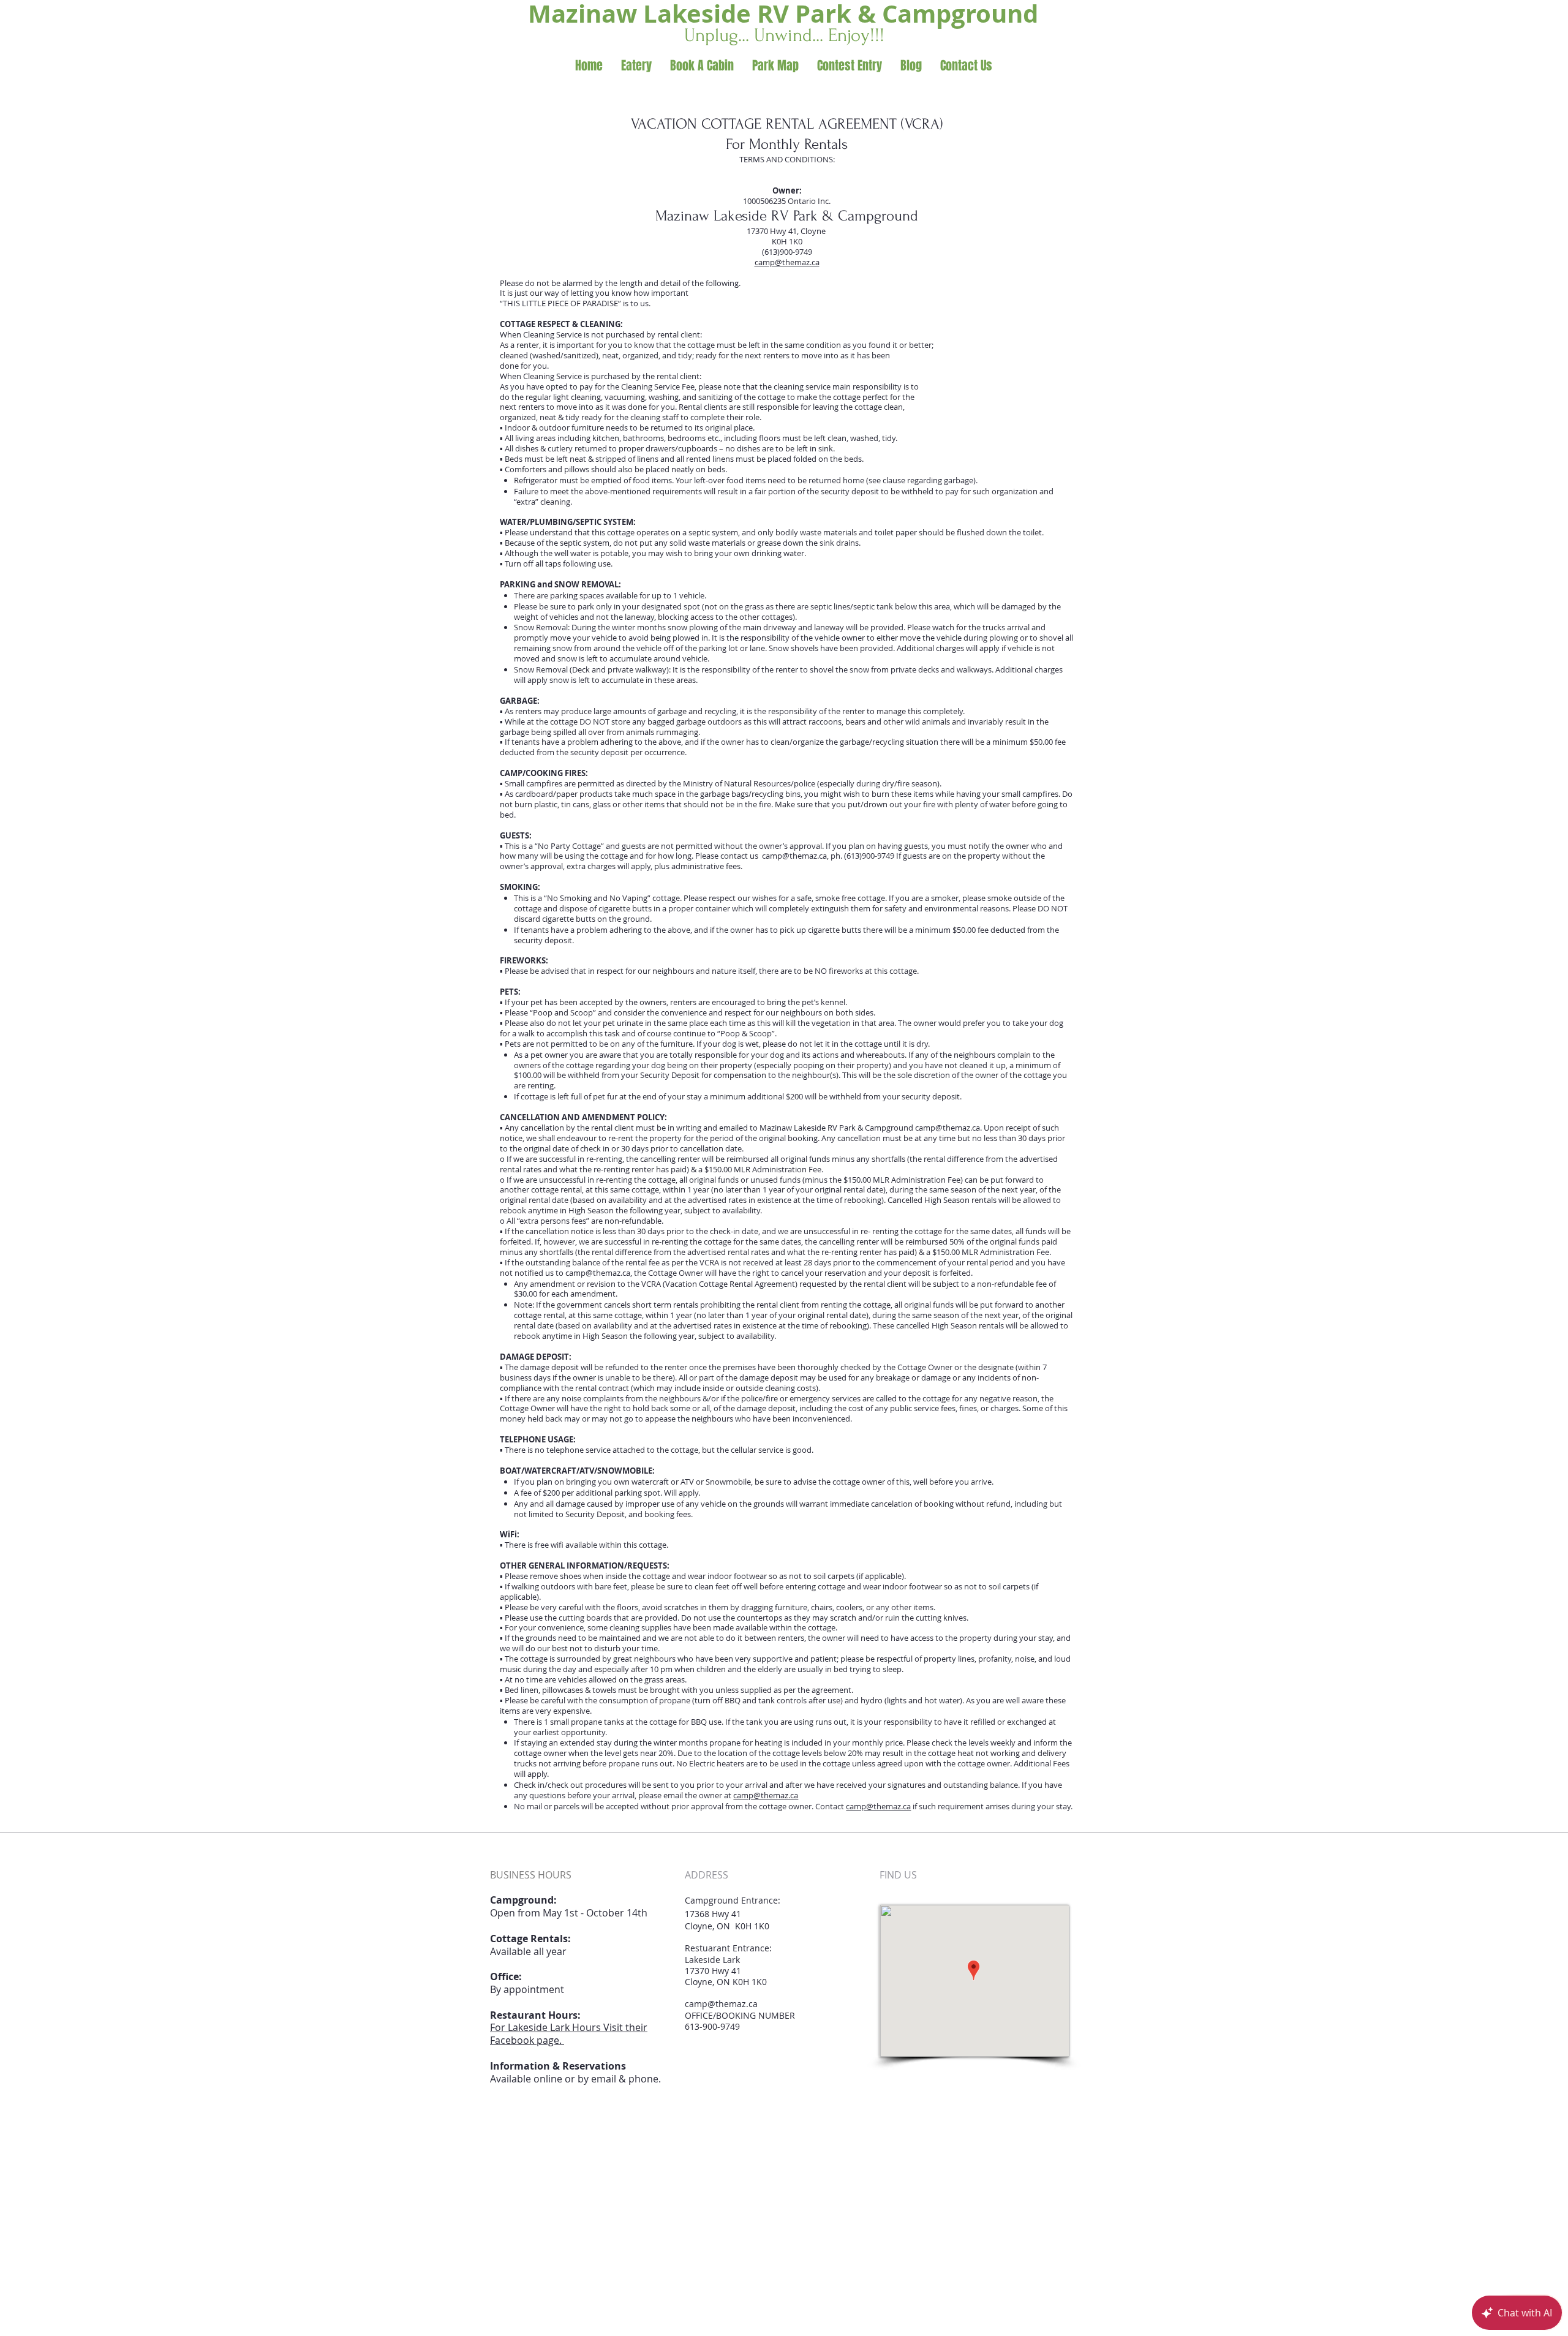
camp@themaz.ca (787, 262)
